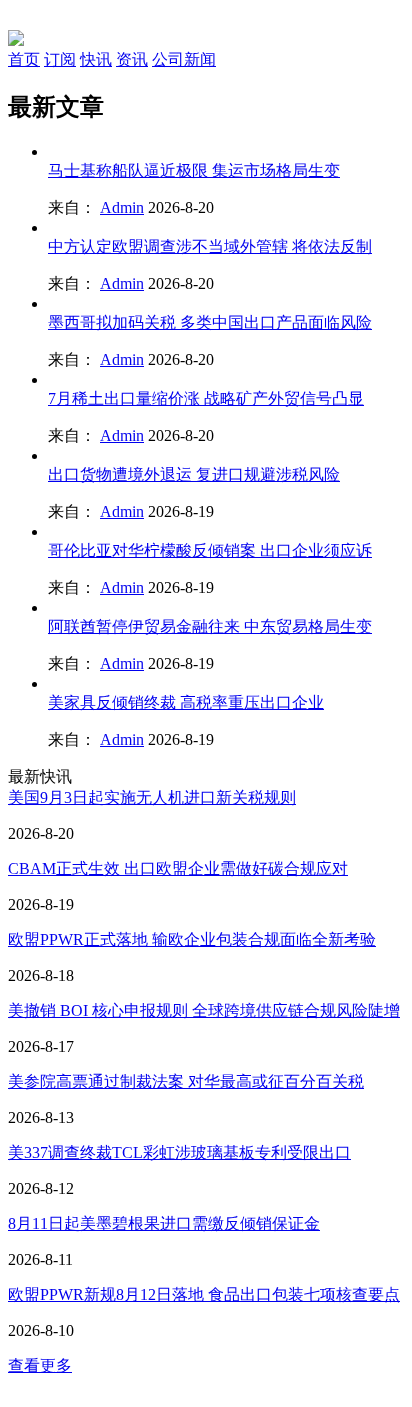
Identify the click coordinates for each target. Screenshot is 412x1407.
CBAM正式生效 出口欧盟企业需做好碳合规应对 (178, 868)
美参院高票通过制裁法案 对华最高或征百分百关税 (186, 1081)
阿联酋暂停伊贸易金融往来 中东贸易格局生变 (210, 626)
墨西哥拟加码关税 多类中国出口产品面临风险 (210, 322)
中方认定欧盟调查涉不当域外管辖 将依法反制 (210, 246)
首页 (24, 59)
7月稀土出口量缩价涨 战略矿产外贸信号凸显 (206, 398)
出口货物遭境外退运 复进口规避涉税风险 (194, 474)
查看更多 (40, 1365)
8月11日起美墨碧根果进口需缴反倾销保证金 (164, 1223)
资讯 (132, 59)
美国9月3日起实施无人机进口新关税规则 (152, 797)
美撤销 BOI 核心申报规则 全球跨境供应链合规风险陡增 (204, 1010)
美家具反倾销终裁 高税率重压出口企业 (186, 702)
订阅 (60, 59)
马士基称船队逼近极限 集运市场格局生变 (194, 170)
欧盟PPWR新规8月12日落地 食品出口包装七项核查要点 (204, 1294)
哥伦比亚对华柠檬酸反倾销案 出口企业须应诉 (210, 550)
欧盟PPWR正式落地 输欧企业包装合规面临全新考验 (192, 939)
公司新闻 (184, 59)
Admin (122, 207)
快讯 (96, 59)
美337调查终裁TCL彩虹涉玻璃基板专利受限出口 (179, 1152)
